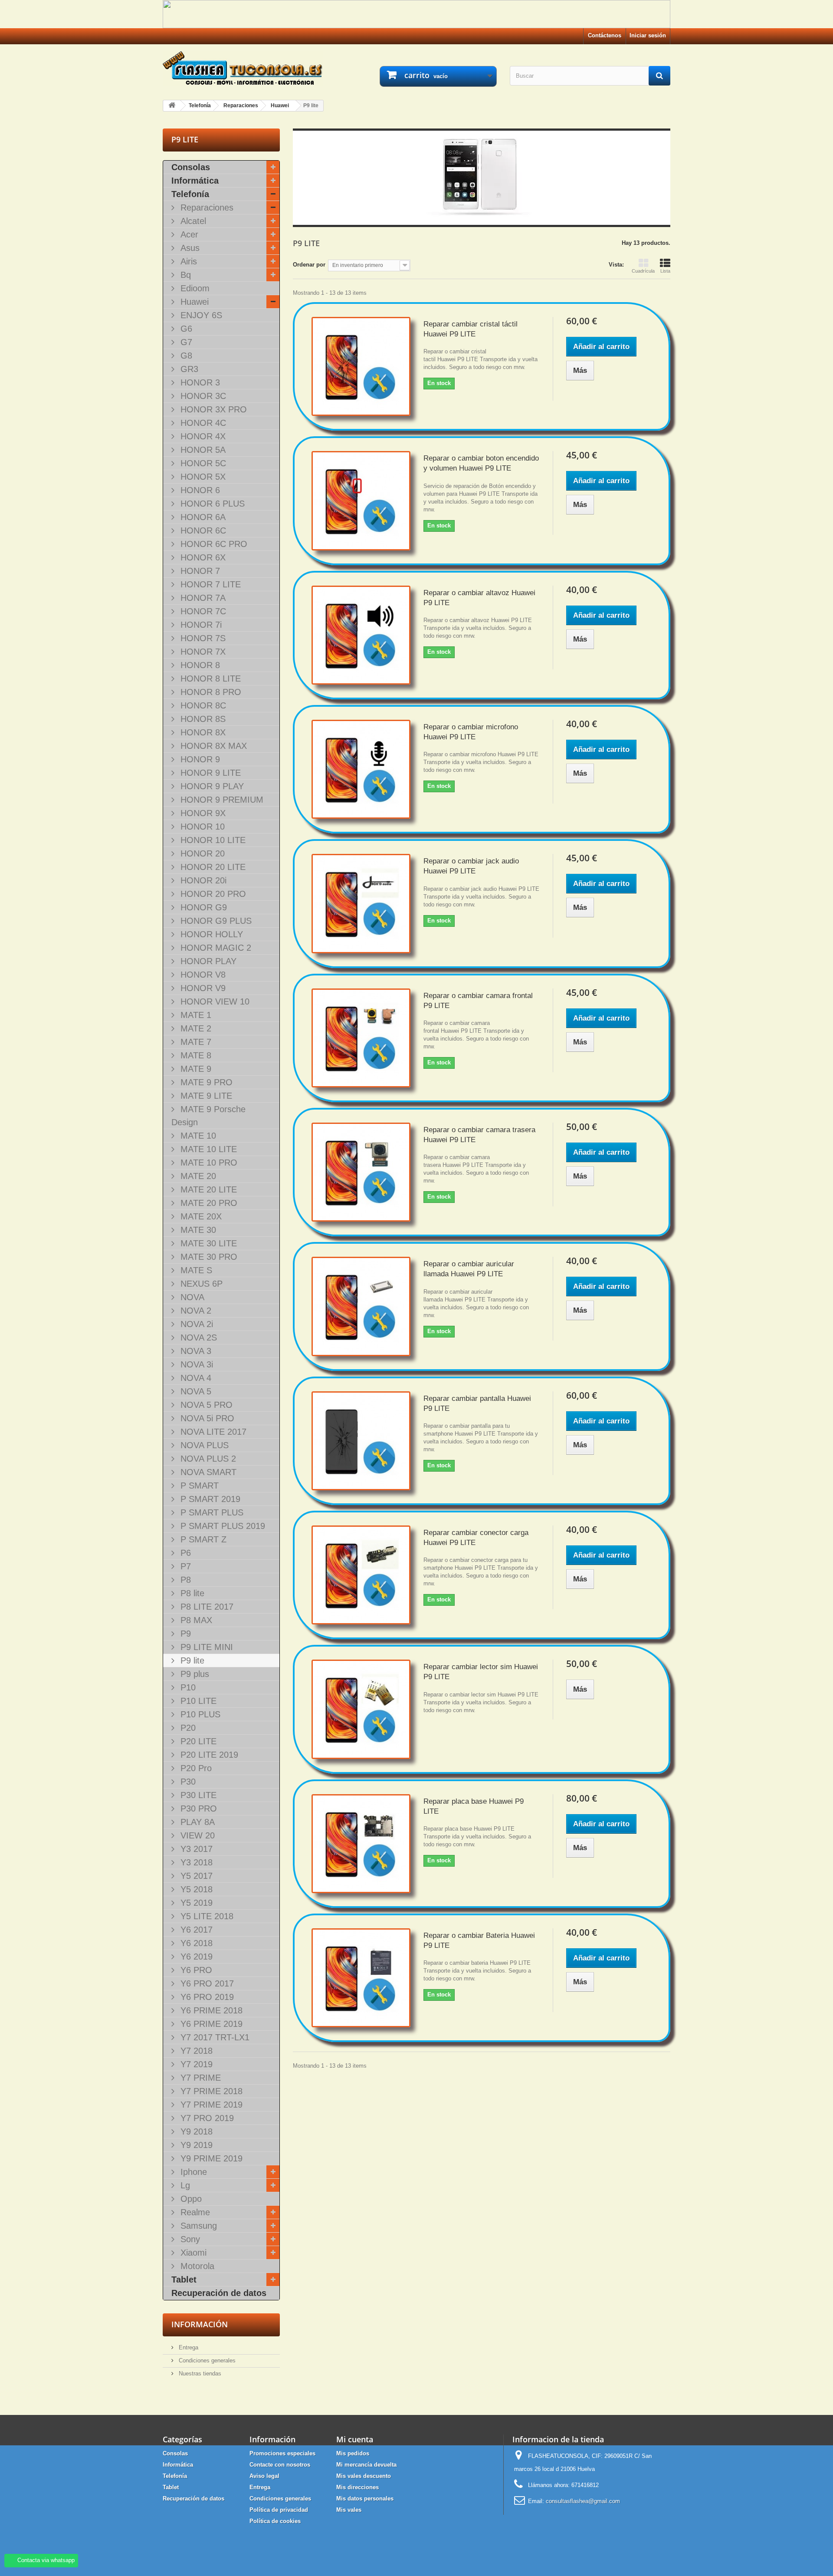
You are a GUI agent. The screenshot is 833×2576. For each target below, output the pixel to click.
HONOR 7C (202, 611)
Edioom (194, 288)
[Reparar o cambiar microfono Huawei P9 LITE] (361, 769)
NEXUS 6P (200, 1284)
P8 (184, 1580)
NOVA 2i (195, 1324)
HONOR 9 (199, 759)
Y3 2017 (195, 1849)
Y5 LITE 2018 (206, 1916)
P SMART (198, 1486)
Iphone (192, 2172)
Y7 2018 (195, 2051)
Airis (187, 261)
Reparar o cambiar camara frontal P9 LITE (478, 1001)
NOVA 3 (195, 1351)
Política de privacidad (279, 2510)
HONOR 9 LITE (209, 773)
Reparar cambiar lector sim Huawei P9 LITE (481, 1672)
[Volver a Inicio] (172, 106)
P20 (187, 1728)
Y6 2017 (195, 1930)
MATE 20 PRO (208, 1203)
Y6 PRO (195, 1970)
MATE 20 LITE (207, 1189)
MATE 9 (195, 1069)
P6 (184, 1553)
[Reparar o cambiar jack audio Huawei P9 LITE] (361, 903)
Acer (188, 234)
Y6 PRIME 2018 (210, 2010)
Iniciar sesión (648, 35)
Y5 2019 (195, 1903)
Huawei (193, 302)
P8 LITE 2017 (206, 1607)
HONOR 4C (202, 423)
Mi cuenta (355, 2439)
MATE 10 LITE (207, 1149)
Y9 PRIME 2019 (210, 2158)
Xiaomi (192, 2253)
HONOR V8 (202, 975)
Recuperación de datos (219, 2293)
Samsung (197, 2226)
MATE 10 (197, 1136)
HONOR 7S (202, 638)
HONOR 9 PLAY (211, 786)
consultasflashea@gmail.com (583, 2501)
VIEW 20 (196, 1835)
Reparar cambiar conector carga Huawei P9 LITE (476, 1538)
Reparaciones (206, 208)
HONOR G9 (202, 907)
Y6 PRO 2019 (206, 1997)
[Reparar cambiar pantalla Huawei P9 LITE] (361, 1441)
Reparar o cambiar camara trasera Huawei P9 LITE (479, 1135)
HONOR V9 (202, 988)
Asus (189, 248)
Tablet (184, 2280)
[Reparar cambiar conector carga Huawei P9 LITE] (361, 1575)
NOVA (191, 1297)
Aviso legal (264, 2476)
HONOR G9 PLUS (215, 921)
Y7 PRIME (199, 2078)
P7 (184, 1566)
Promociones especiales (282, 2453)
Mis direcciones (357, 2487)
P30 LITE (197, 1795)
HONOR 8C (202, 705)
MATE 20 (197, 1176)
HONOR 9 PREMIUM (221, 800)
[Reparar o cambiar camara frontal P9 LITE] (361, 1038)
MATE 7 (195, 1042)
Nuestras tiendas (199, 2373)
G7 (185, 342)
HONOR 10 (201, 827)
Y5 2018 (195, 1889)
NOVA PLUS (203, 1445)
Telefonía (190, 194)
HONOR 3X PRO (212, 409)
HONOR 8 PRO (210, 692)
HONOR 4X (202, 436)
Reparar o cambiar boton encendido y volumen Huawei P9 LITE (481, 463)
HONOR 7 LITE (209, 584)
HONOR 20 (201, 853)
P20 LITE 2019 (208, 1755)
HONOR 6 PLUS (211, 504)
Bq (184, 275)
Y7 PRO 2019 (206, 2118)
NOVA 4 (195, 1378)
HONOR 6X (202, 557)
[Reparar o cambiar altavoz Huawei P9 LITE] (361, 635)
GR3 (188, 369)
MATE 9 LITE (205, 1096)
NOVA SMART (207, 1472)
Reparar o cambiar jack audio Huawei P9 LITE (471, 866)
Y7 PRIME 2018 (210, 2091)
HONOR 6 (199, 490)
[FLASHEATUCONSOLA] (243, 68)
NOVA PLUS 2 (207, 1459)
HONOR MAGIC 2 (215, 948)
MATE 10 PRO (208, 1163)
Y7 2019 (195, 2064)
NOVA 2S (197, 1337)
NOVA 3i (195, 1364)
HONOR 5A (202, 450)
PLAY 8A (196, 1822)
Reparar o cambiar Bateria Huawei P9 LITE (479, 1940)
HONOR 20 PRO (212, 894)
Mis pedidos (353, 2453)
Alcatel (192, 221)
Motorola (196, 2266)
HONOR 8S (202, 719)
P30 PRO (197, 1808)
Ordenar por (309, 265)
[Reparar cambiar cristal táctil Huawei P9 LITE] (361, 366)
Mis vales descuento (364, 2476)
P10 (187, 1687)
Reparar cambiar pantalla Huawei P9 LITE (477, 1403)
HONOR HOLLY (210, 934)
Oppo (190, 2199)
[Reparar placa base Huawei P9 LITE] (361, 1844)
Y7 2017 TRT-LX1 (214, 2037)
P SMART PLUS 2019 (221, 1526)
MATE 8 (195, 1055)
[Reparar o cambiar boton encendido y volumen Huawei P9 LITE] (361, 501)
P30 (187, 1782)
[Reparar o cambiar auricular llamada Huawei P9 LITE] (361, 1306)
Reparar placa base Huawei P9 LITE (474, 1806)
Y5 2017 (195, 1876)
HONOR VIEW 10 (214, 1001)
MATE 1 (195, 1015)
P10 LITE (197, 1701)
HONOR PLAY (207, 961)
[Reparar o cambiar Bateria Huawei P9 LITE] (361, 1978)
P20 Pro (195, 1768)
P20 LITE (197, 1741)
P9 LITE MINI (205, 1647)
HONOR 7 (199, 571)
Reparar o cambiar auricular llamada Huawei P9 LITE (469, 1269)
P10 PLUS (199, 1714)
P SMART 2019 (209, 1499)
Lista (665, 271)
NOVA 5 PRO (205, 1405)
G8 (185, 356)
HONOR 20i (202, 880)
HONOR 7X (202, 652)
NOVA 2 (195, 1311)
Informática (195, 181)
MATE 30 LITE (207, 1243)
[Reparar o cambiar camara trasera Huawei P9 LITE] (361, 1172)
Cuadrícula (643, 271)
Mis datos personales (365, 2499)
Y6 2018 (195, 1943)
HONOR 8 (199, 665)
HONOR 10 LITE (212, 840)
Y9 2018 (195, 2131)
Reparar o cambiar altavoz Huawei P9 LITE (479, 598)
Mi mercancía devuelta (366, 2465)
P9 (184, 1634)
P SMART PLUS (211, 1512)
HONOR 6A (202, 517)
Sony (189, 2239)
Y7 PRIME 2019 (210, 2105)
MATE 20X (200, 1216)
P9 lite (191, 1660)
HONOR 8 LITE (209, 679)
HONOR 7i (200, 625)
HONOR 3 (199, 382)
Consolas (191, 167)
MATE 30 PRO (208, 1257)
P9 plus (193, 1674)
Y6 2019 (195, 1957)
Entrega (188, 2347)
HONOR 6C (202, 530)
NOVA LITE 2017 (212, 1432)
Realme (194, 2212)
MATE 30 (197, 1230)
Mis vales (349, 2510)
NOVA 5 (195, 1391)
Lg (184, 2185)
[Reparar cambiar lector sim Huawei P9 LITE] (361, 1709)
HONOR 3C (202, 396)
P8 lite (191, 1593)
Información (200, 2324)
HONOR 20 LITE (212, 867)
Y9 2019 (195, 2145)
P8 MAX (195, 1620)
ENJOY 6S (200, 315)
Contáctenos (605, 35)
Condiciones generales (206, 2360)
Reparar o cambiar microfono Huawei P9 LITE (471, 732)
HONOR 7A (202, 598)
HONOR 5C (202, 463)
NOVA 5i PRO (206, 1418)
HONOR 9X (202, 813)
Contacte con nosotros (280, 2465)
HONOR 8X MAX (212, 746)
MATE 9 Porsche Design (208, 1116)
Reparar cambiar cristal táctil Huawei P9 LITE (471, 329)
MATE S (195, 1270)
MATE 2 (195, 1028)
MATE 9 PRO (205, 1082)
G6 (185, 329)
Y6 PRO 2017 (206, 1983)
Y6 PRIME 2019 (210, 2024)
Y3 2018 (195, 1862)
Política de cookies (275, 2521)
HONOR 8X (202, 732)
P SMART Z (202, 1539)
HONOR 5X (202, 477)
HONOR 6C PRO (213, 544)
